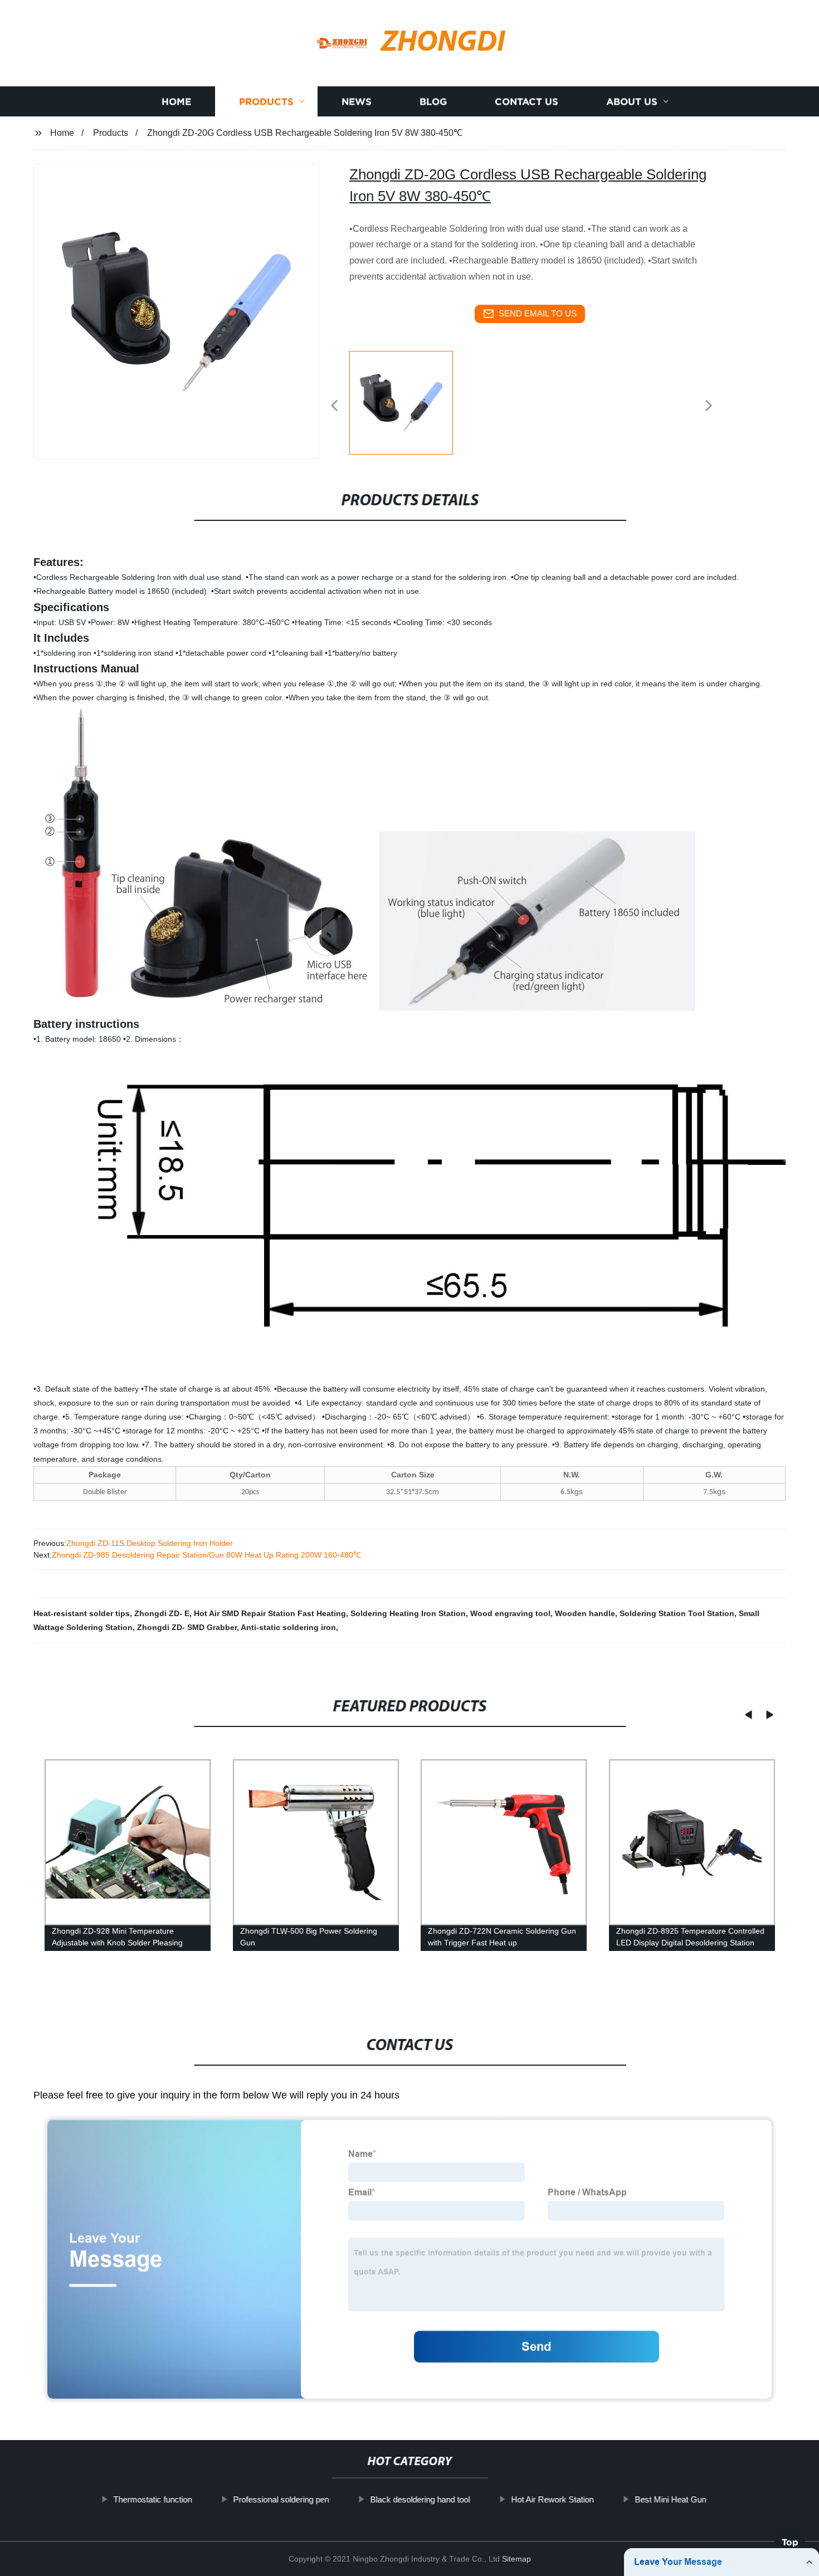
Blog (433, 102)
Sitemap (516, 2559)
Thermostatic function (152, 2499)
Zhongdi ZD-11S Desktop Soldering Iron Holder (150, 1543)
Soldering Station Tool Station (677, 1613)
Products (266, 102)
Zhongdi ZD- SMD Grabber (187, 1627)
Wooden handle (585, 1613)
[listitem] (409, 401)
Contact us (526, 102)
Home (176, 102)
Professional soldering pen (281, 2499)
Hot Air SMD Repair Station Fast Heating (270, 1613)
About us (632, 102)
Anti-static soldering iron (288, 1627)
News (357, 102)
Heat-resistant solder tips (82, 1613)
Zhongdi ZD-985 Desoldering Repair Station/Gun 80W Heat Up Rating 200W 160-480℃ (206, 1555)
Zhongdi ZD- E (162, 1613)
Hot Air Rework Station (552, 2499)
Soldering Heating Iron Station (408, 1613)
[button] (334, 406)
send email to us (538, 313)
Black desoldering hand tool (420, 2499)
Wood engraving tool (510, 1613)
